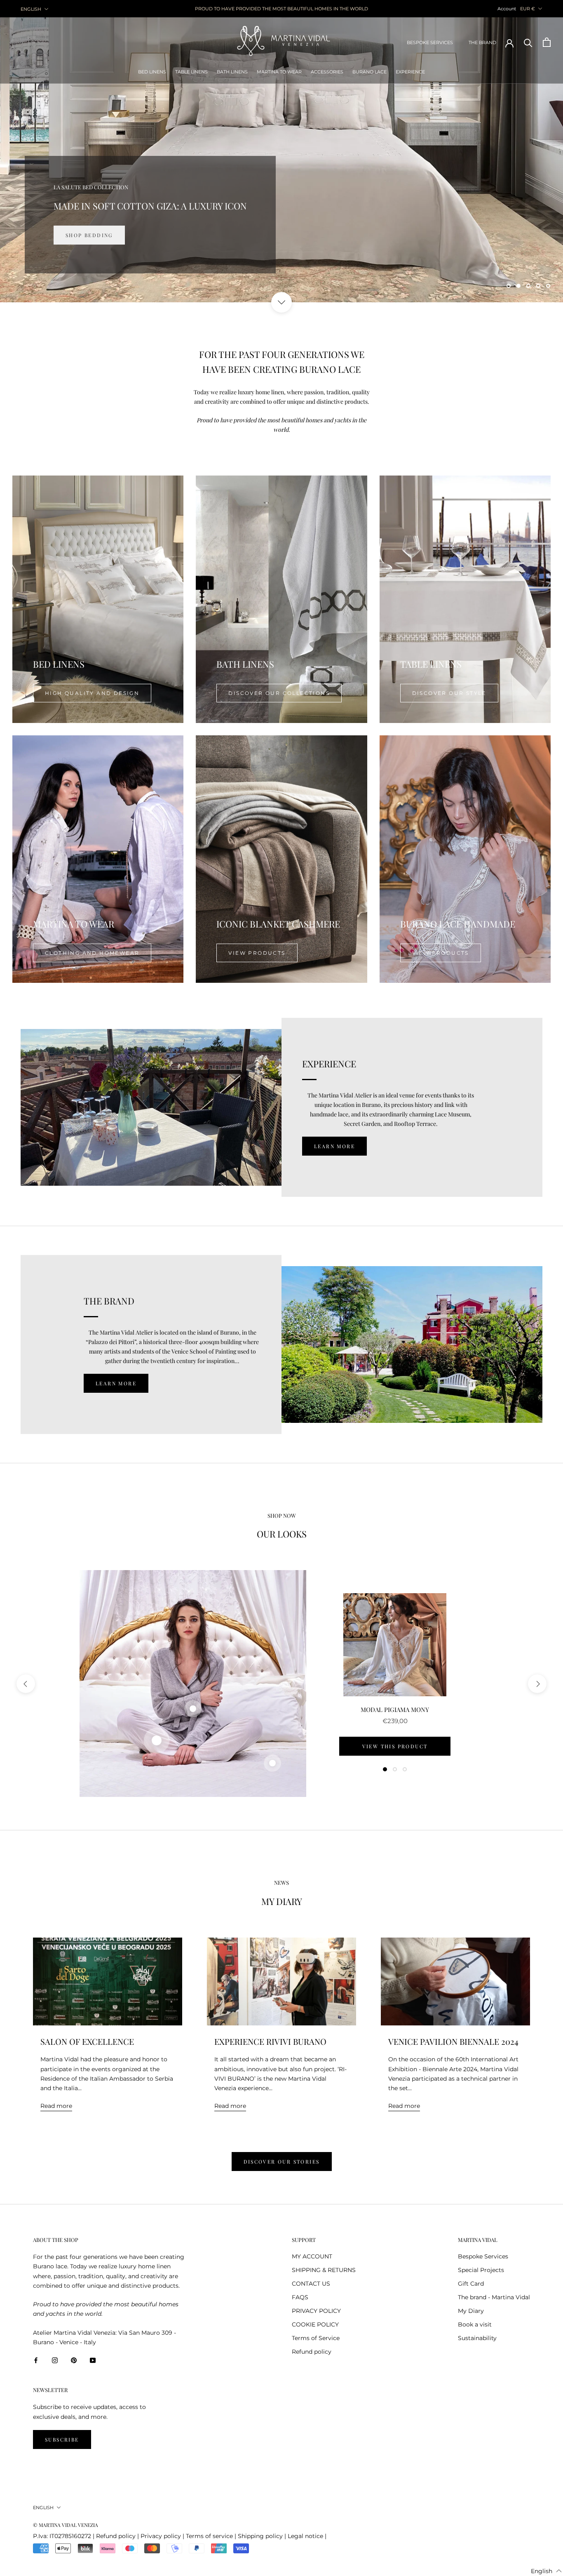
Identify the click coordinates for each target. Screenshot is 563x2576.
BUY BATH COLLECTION (102, 235)
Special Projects (481, 2270)
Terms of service (209, 2536)
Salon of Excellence (87, 2041)
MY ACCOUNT (312, 2256)
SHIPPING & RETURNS (324, 2270)
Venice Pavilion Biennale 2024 (453, 2041)
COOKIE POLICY (315, 2324)
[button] (546, 2571)
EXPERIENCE (410, 72)
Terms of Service (316, 2338)
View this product (395, 1746)
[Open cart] (547, 42)
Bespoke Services (483, 2256)
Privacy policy (161, 2536)
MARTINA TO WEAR (279, 72)
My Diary (471, 2311)
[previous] (26, 1684)
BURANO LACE (369, 72)
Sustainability (477, 2338)
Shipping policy (260, 2536)
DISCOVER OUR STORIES (282, 2162)
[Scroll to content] (281, 302)
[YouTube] (93, 2360)
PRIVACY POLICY (316, 2311)
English (31, 9)
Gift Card (471, 2284)
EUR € (528, 9)
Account (507, 9)
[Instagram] (55, 2360)
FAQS (300, 2297)
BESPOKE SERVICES (430, 42)
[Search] (528, 42)
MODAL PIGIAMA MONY (395, 1709)
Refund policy (312, 2352)
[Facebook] (36, 2360)
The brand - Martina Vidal (494, 2297)
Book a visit (475, 2324)
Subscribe (62, 2439)
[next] (537, 1684)
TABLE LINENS (191, 72)
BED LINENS (152, 72)
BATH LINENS (232, 72)
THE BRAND (482, 42)
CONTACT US (311, 2284)
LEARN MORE (334, 1146)
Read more (56, 2106)
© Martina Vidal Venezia (66, 2525)
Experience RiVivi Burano (270, 2041)
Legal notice (305, 2536)
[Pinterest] (74, 2360)
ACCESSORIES (327, 72)
